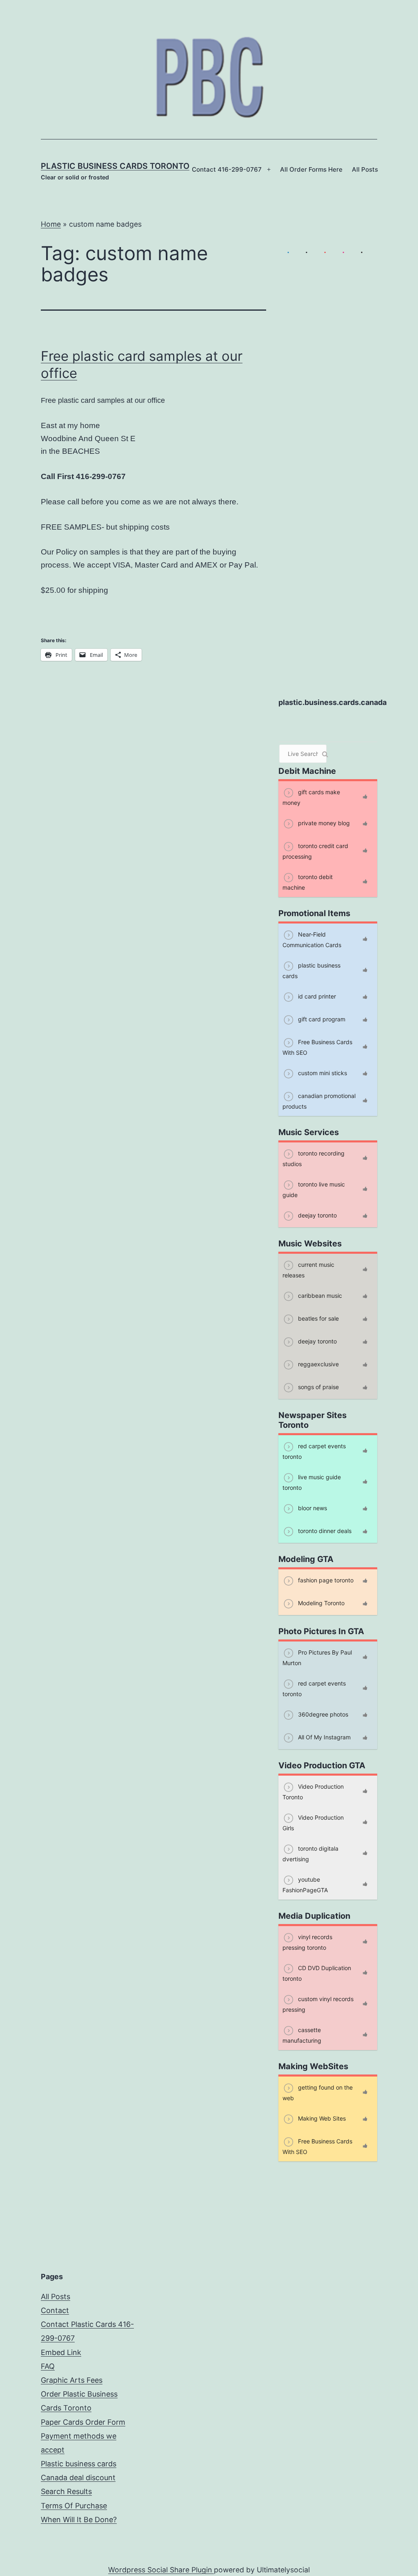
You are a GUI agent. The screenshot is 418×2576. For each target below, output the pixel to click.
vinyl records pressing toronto (307, 1942)
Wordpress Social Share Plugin (161, 2570)
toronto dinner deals (324, 1530)
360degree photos (322, 1714)
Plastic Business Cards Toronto (115, 166)
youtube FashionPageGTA (305, 1884)
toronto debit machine (308, 882)
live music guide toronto (312, 1482)
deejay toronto (317, 1215)
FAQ (48, 2366)
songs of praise (318, 1386)
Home (51, 224)
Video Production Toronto (313, 1791)
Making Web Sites (321, 2118)
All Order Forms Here (311, 169)
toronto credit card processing (315, 851)
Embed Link (61, 2352)
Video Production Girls (313, 1822)
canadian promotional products (319, 1101)
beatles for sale (318, 1318)
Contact (55, 2310)
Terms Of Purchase (74, 2506)
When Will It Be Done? (79, 2520)
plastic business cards (311, 970)
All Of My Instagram (324, 1737)
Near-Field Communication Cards (312, 939)
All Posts (365, 169)
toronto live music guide (314, 1189)
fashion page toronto (325, 1580)
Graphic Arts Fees (72, 2380)
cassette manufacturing (302, 2035)
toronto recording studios (313, 1158)
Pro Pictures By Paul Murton (317, 1657)
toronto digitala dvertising (310, 1853)
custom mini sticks (322, 1073)
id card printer (316, 996)
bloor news (312, 1508)
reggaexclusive (318, 1364)
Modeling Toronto (320, 1603)
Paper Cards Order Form (83, 2422)
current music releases (308, 1269)
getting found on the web (318, 2092)
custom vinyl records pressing (318, 2004)
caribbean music (319, 1295)
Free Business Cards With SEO (317, 1047)
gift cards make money (311, 797)
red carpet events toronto (314, 1451)
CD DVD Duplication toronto (317, 1973)
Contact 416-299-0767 (227, 169)
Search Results (66, 2491)
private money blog (323, 823)
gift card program (321, 1019)
